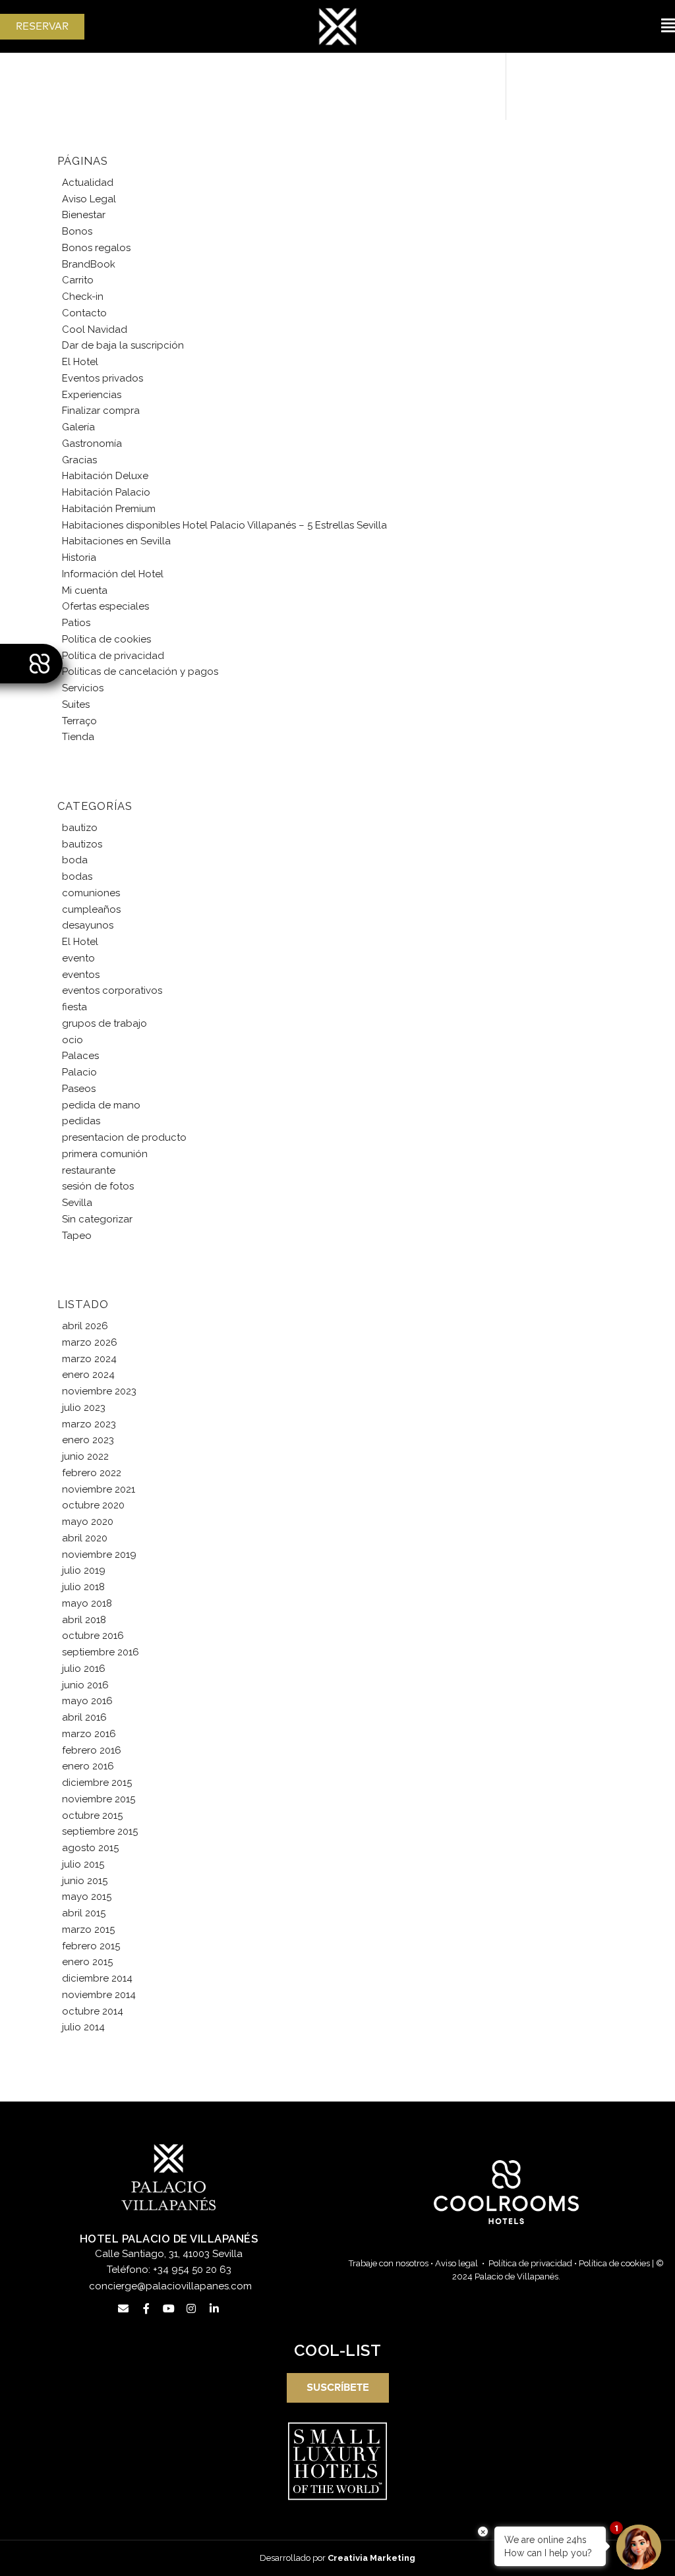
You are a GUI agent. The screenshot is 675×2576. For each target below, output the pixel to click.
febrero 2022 (92, 1473)
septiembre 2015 (100, 1831)
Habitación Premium (109, 509)
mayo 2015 (87, 1897)
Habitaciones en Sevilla (116, 541)
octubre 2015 (92, 1816)
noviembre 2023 (99, 1391)
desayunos (88, 925)
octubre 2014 (93, 2011)
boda (75, 860)
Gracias (79, 460)
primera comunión (105, 1154)
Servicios (83, 688)
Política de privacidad (113, 656)
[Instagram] (191, 2308)
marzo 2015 (88, 1930)
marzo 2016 (89, 1734)
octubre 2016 (93, 1636)
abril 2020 (85, 1538)
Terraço (79, 721)
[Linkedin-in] (214, 2308)
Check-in (83, 297)
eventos (81, 975)
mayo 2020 (88, 1522)
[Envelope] (123, 2308)
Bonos (77, 231)
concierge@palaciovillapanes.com (170, 2286)
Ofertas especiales (105, 606)
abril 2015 (84, 1913)
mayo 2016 (87, 1701)
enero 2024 (88, 1375)
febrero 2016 (92, 1750)
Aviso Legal (89, 199)
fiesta (74, 1007)
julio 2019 (84, 1570)
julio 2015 (83, 1864)
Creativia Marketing (371, 2558)
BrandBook (89, 264)
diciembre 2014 (97, 1978)
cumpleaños (91, 909)
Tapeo (77, 1236)
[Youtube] (169, 2308)
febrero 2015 (91, 1946)
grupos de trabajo (104, 1023)
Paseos (79, 1089)
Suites (76, 704)
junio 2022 (85, 1456)
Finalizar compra (101, 411)
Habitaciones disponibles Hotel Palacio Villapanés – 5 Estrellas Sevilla (224, 525)
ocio (73, 1040)
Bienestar (84, 215)
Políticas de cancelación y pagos (140, 672)
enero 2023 (88, 1440)
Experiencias (92, 395)
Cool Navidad (95, 329)
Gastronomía (92, 444)
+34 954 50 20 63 (192, 2270)
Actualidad (88, 183)
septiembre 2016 (101, 1652)
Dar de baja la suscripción (123, 345)
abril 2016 (84, 1717)
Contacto (84, 313)
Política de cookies (106, 639)
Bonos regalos (96, 248)
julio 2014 (83, 2027)
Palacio (79, 1072)
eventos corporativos (112, 990)
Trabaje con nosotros (389, 2263)
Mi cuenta (85, 590)
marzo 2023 (89, 1424)
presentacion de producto (124, 1137)
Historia (79, 558)
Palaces (80, 1056)
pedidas (81, 1121)
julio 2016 (84, 1669)
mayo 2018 (87, 1603)
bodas (77, 876)
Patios (76, 623)
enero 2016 (88, 1766)
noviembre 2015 (99, 1799)
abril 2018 (84, 1620)
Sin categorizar (97, 1219)
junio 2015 (85, 1881)
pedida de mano (101, 1105)
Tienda (78, 737)
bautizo (80, 828)
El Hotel (80, 362)
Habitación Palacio (106, 492)
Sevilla (77, 1203)
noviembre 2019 (99, 1555)
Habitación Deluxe (105, 476)
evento (78, 958)
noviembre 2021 (99, 1489)
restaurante (89, 1170)
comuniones (91, 893)
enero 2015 (87, 1962)
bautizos (82, 844)
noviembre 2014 (99, 1995)
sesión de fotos (98, 1186)
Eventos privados (103, 378)
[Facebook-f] (146, 2308)
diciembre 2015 (97, 1783)
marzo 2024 (89, 1359)
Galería (78, 427)
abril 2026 (85, 1326)
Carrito (78, 280)
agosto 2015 (90, 1848)
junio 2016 (85, 1685)
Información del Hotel (113, 574)
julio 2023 (84, 1408)
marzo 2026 (90, 1342)
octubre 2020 (93, 1505)
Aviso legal (456, 2263)
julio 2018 (83, 1587)
